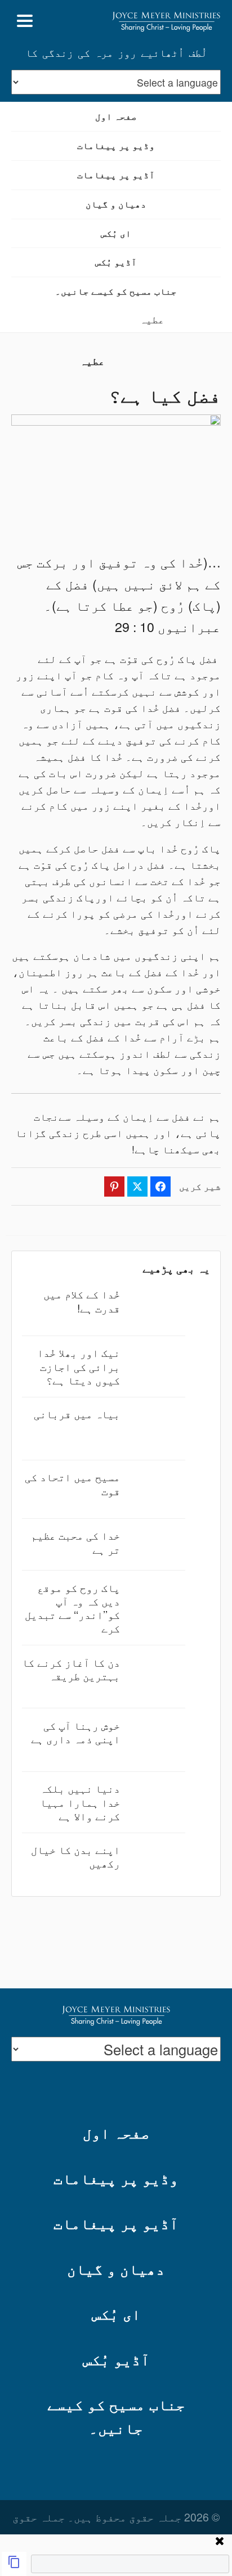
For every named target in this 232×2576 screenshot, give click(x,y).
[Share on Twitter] (137, 1187)
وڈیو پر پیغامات (116, 145)
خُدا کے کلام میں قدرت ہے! (82, 1300)
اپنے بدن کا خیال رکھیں (75, 1856)
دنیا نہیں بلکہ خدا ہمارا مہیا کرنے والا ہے (80, 1801)
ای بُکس (116, 233)
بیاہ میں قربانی (77, 1413)
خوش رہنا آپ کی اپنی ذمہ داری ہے (75, 1732)
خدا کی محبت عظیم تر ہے (75, 1542)
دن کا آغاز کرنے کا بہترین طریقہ (71, 1669)
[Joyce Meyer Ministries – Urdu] (166, 21)
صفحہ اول (116, 116)
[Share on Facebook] (160, 1187)
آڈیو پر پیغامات (116, 175)
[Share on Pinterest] (114, 1187)
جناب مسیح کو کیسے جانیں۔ (116, 291)
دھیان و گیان (116, 204)
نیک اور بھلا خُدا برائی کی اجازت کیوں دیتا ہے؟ (79, 1366)
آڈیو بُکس (116, 262)
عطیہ (152, 319)
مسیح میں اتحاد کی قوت (72, 1483)
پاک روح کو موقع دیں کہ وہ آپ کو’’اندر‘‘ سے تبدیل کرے (72, 1608)
